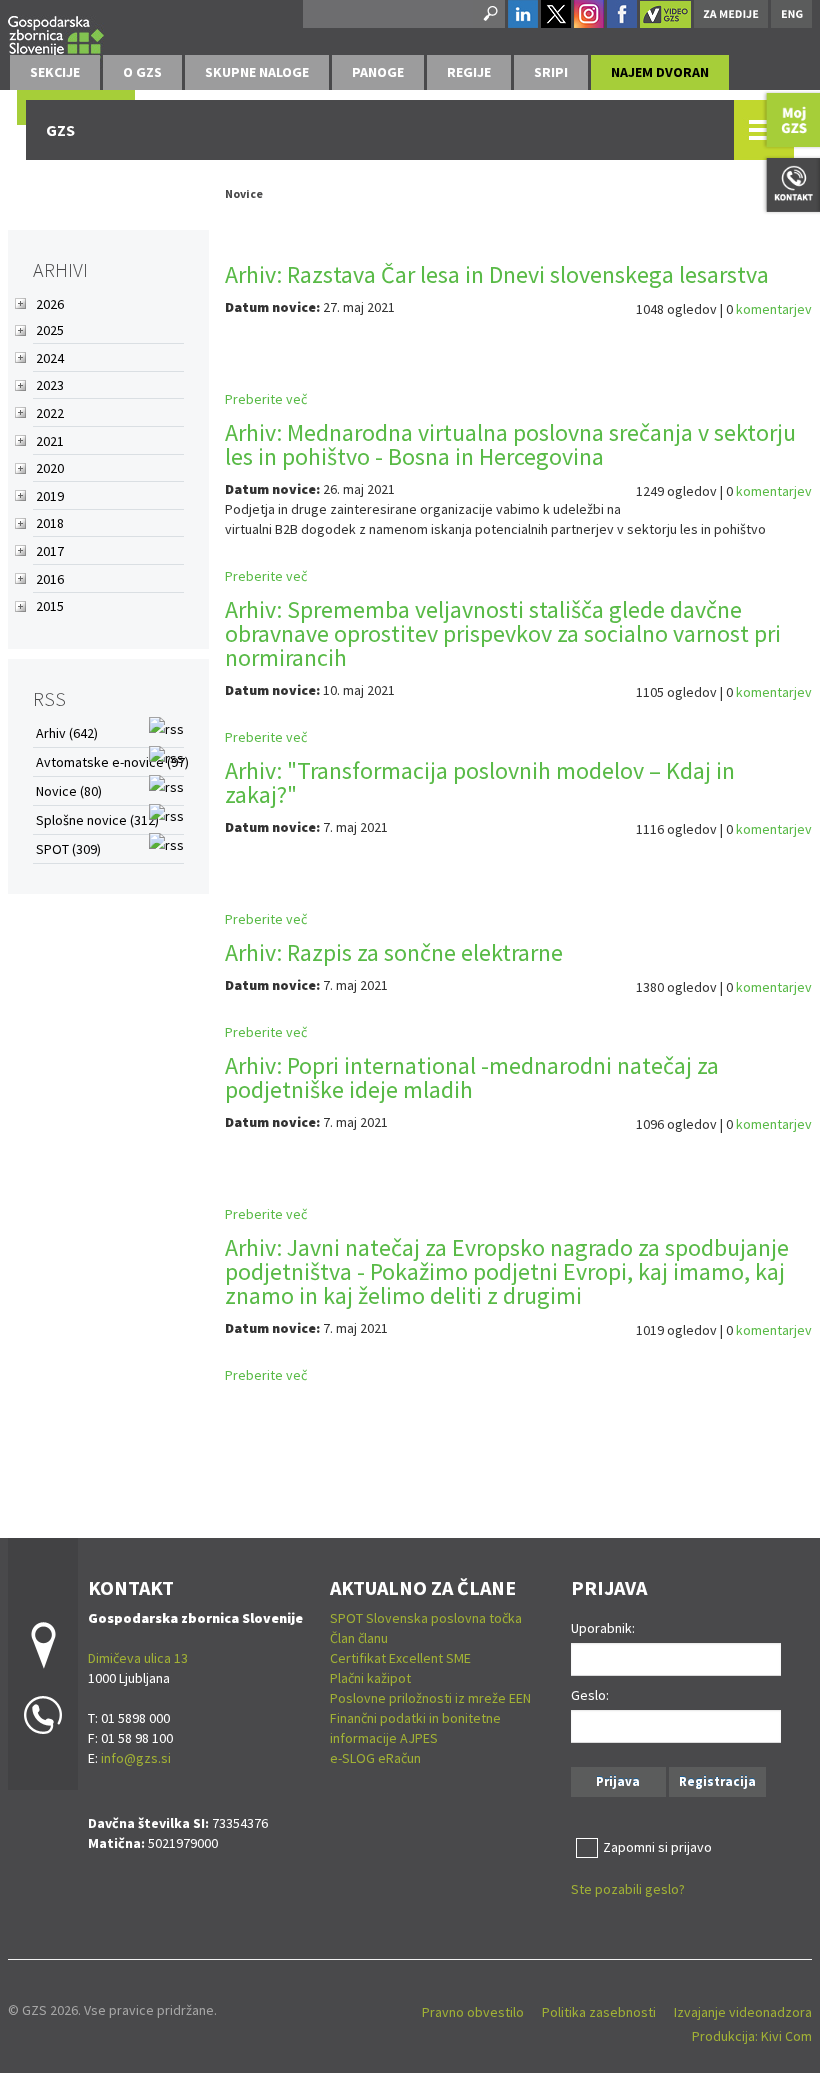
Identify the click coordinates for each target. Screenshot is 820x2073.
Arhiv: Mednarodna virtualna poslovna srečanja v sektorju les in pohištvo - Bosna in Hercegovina (510, 444)
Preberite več (266, 399)
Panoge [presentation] (378, 72)
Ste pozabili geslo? (628, 1889)
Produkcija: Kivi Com (752, 2036)
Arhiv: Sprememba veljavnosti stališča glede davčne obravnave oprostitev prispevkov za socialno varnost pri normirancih (503, 633)
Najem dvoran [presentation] (660, 72)
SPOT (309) (68, 849)
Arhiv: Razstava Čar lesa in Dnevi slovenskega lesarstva (497, 274)
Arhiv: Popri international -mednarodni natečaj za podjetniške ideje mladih (472, 1077)
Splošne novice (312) (97, 820)
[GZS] (56, 41)
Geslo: (590, 1695)
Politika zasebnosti (599, 2012)
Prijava (618, 1781)
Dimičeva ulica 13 (138, 1658)
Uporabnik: (603, 1628)
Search (489, 14)
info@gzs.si (136, 1758)
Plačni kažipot (370, 1678)
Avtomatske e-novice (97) (112, 762)
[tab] (55, 72)
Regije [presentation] (469, 72)
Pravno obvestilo (473, 2012)
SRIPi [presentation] (551, 72)
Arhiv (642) (67, 733)
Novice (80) (69, 791)
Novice (244, 193)
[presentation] (142, 72)
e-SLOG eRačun (375, 1758)
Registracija (717, 1781)
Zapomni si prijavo (657, 1847)
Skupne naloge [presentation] (257, 72)
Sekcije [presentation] (55, 72)
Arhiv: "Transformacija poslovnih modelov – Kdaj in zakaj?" (480, 782)
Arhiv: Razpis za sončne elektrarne (394, 952)
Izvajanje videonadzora (743, 2012)
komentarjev (774, 309)
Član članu (359, 1638)
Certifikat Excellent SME (400, 1658)
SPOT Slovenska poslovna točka (426, 1618)
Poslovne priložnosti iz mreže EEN (430, 1698)
